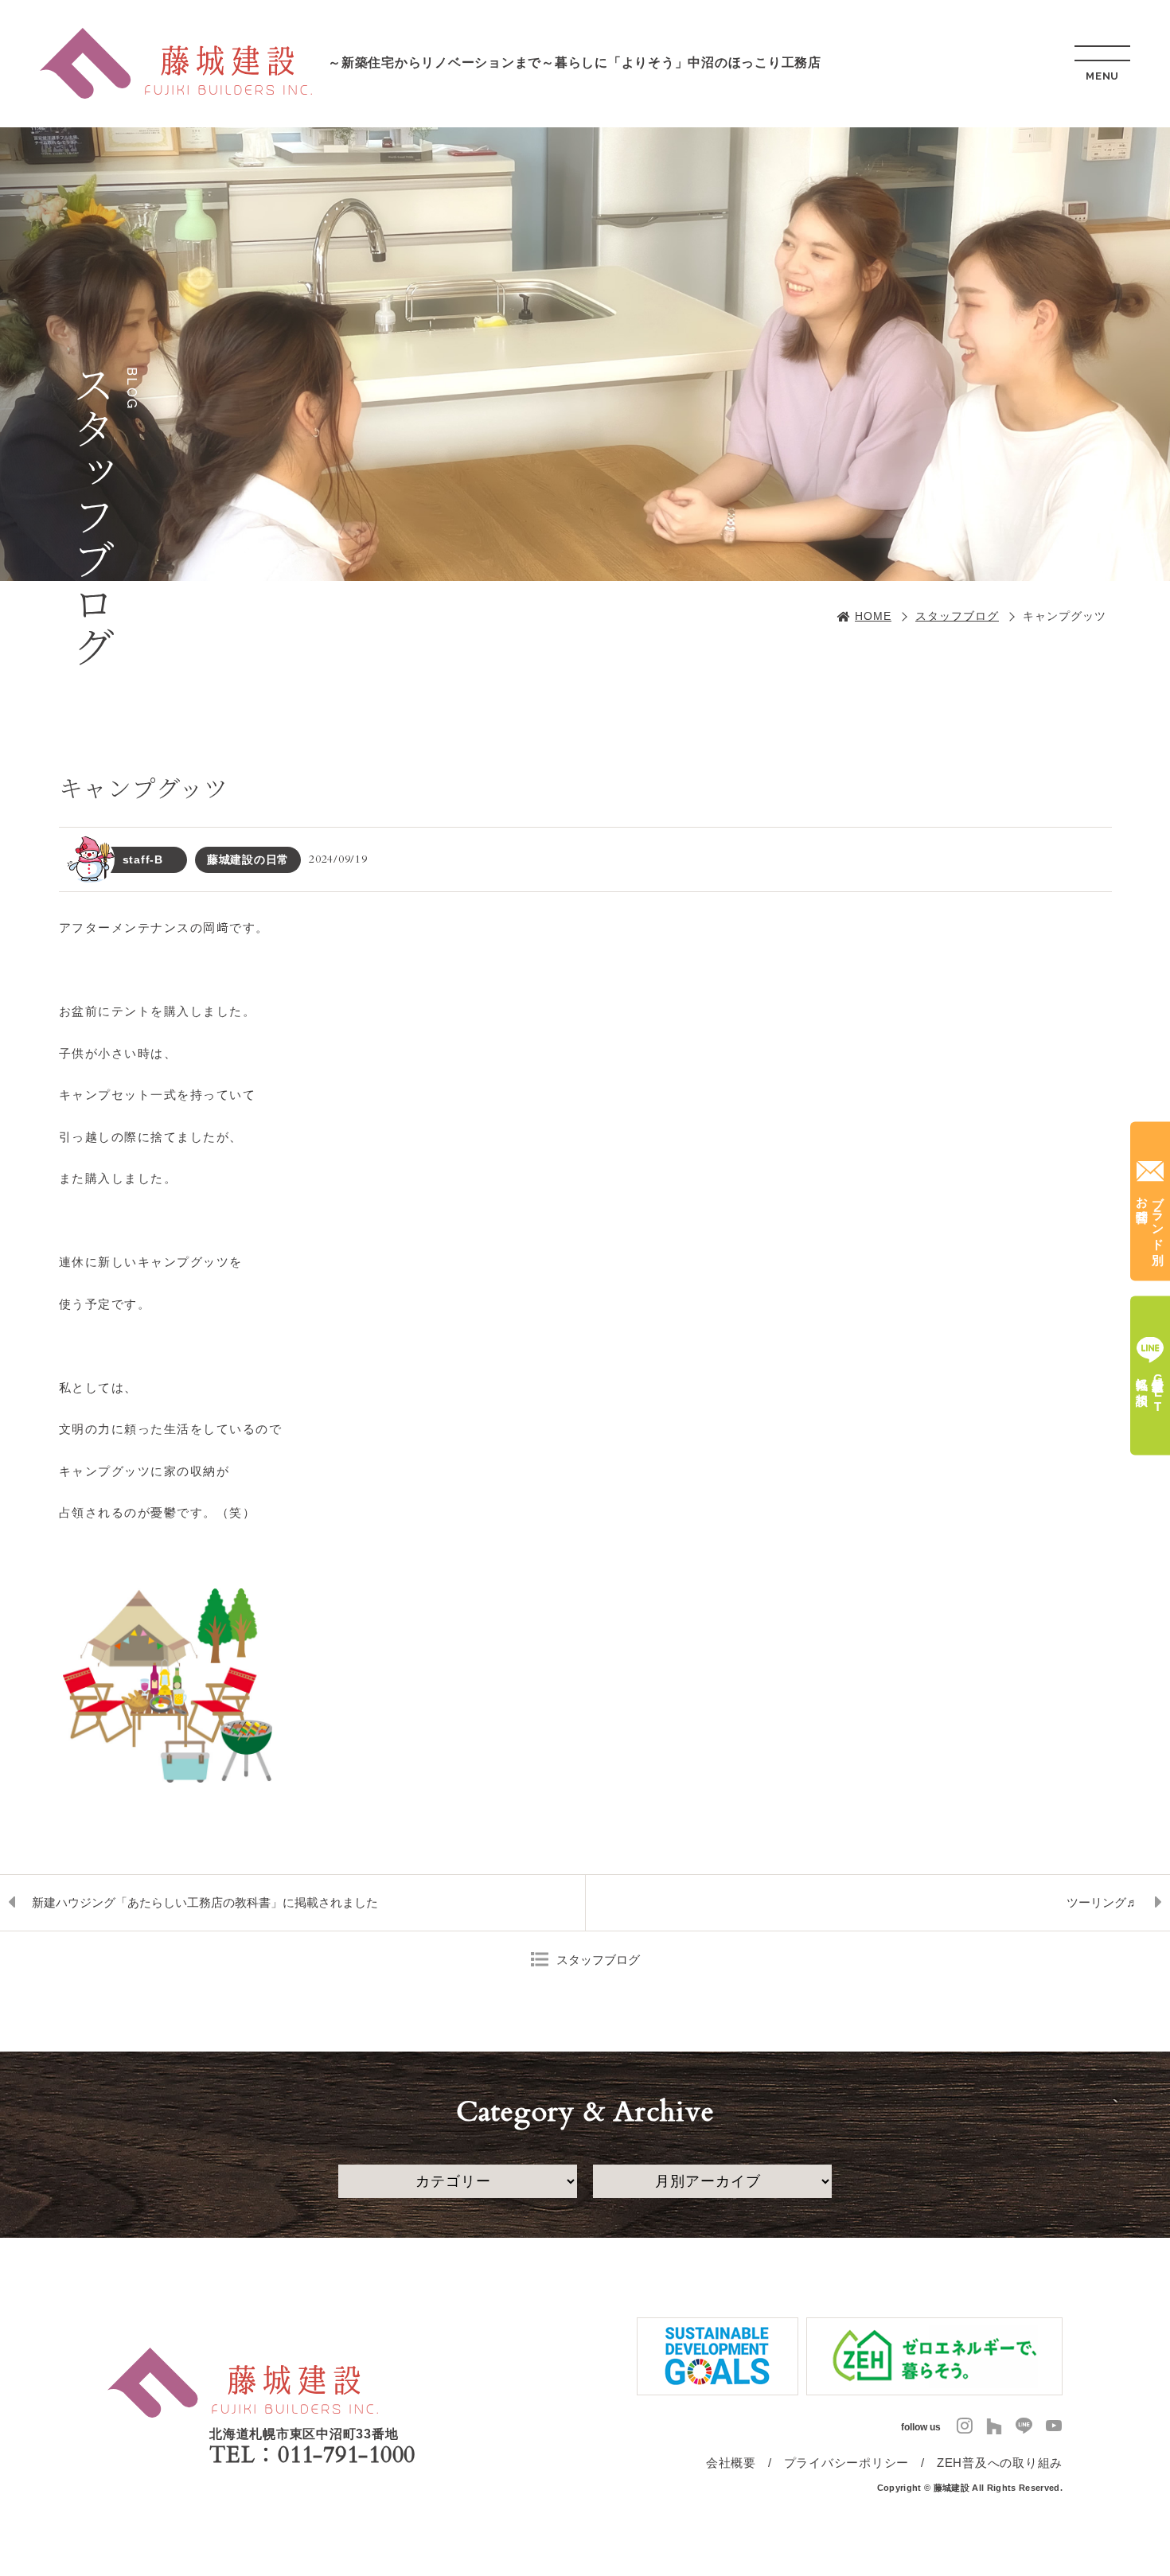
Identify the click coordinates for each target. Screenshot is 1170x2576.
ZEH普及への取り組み (1000, 2463)
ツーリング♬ (1102, 1902)
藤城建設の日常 (248, 859)
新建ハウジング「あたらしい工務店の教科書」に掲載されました (205, 1902)
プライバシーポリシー (847, 2463)
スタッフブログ (957, 616)
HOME (873, 616)
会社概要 (731, 2463)
